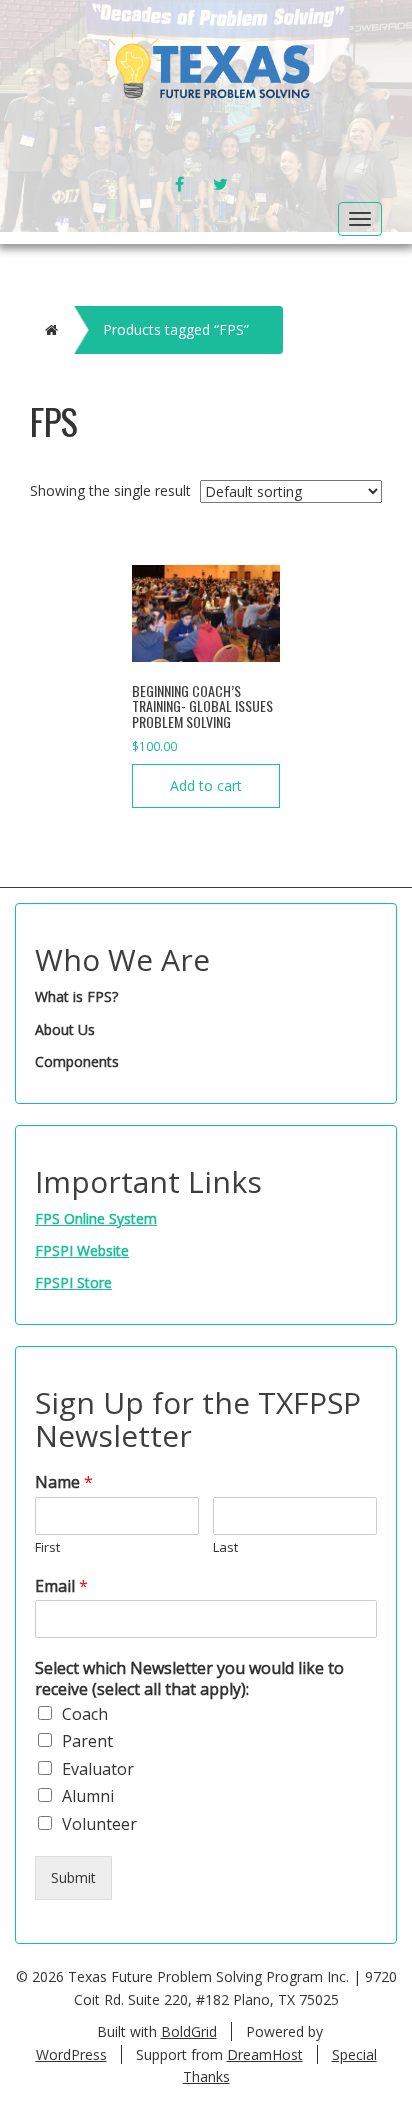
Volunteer (99, 1824)
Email (61, 1586)
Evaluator (98, 1769)
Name (64, 1482)
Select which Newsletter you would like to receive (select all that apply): (189, 1679)
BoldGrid (189, 2031)
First (47, 1547)
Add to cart (206, 785)
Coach (85, 1714)
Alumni (88, 1796)
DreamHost (265, 2054)
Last (225, 1547)
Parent (87, 1741)
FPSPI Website (82, 1250)
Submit (73, 1877)
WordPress (71, 2054)
